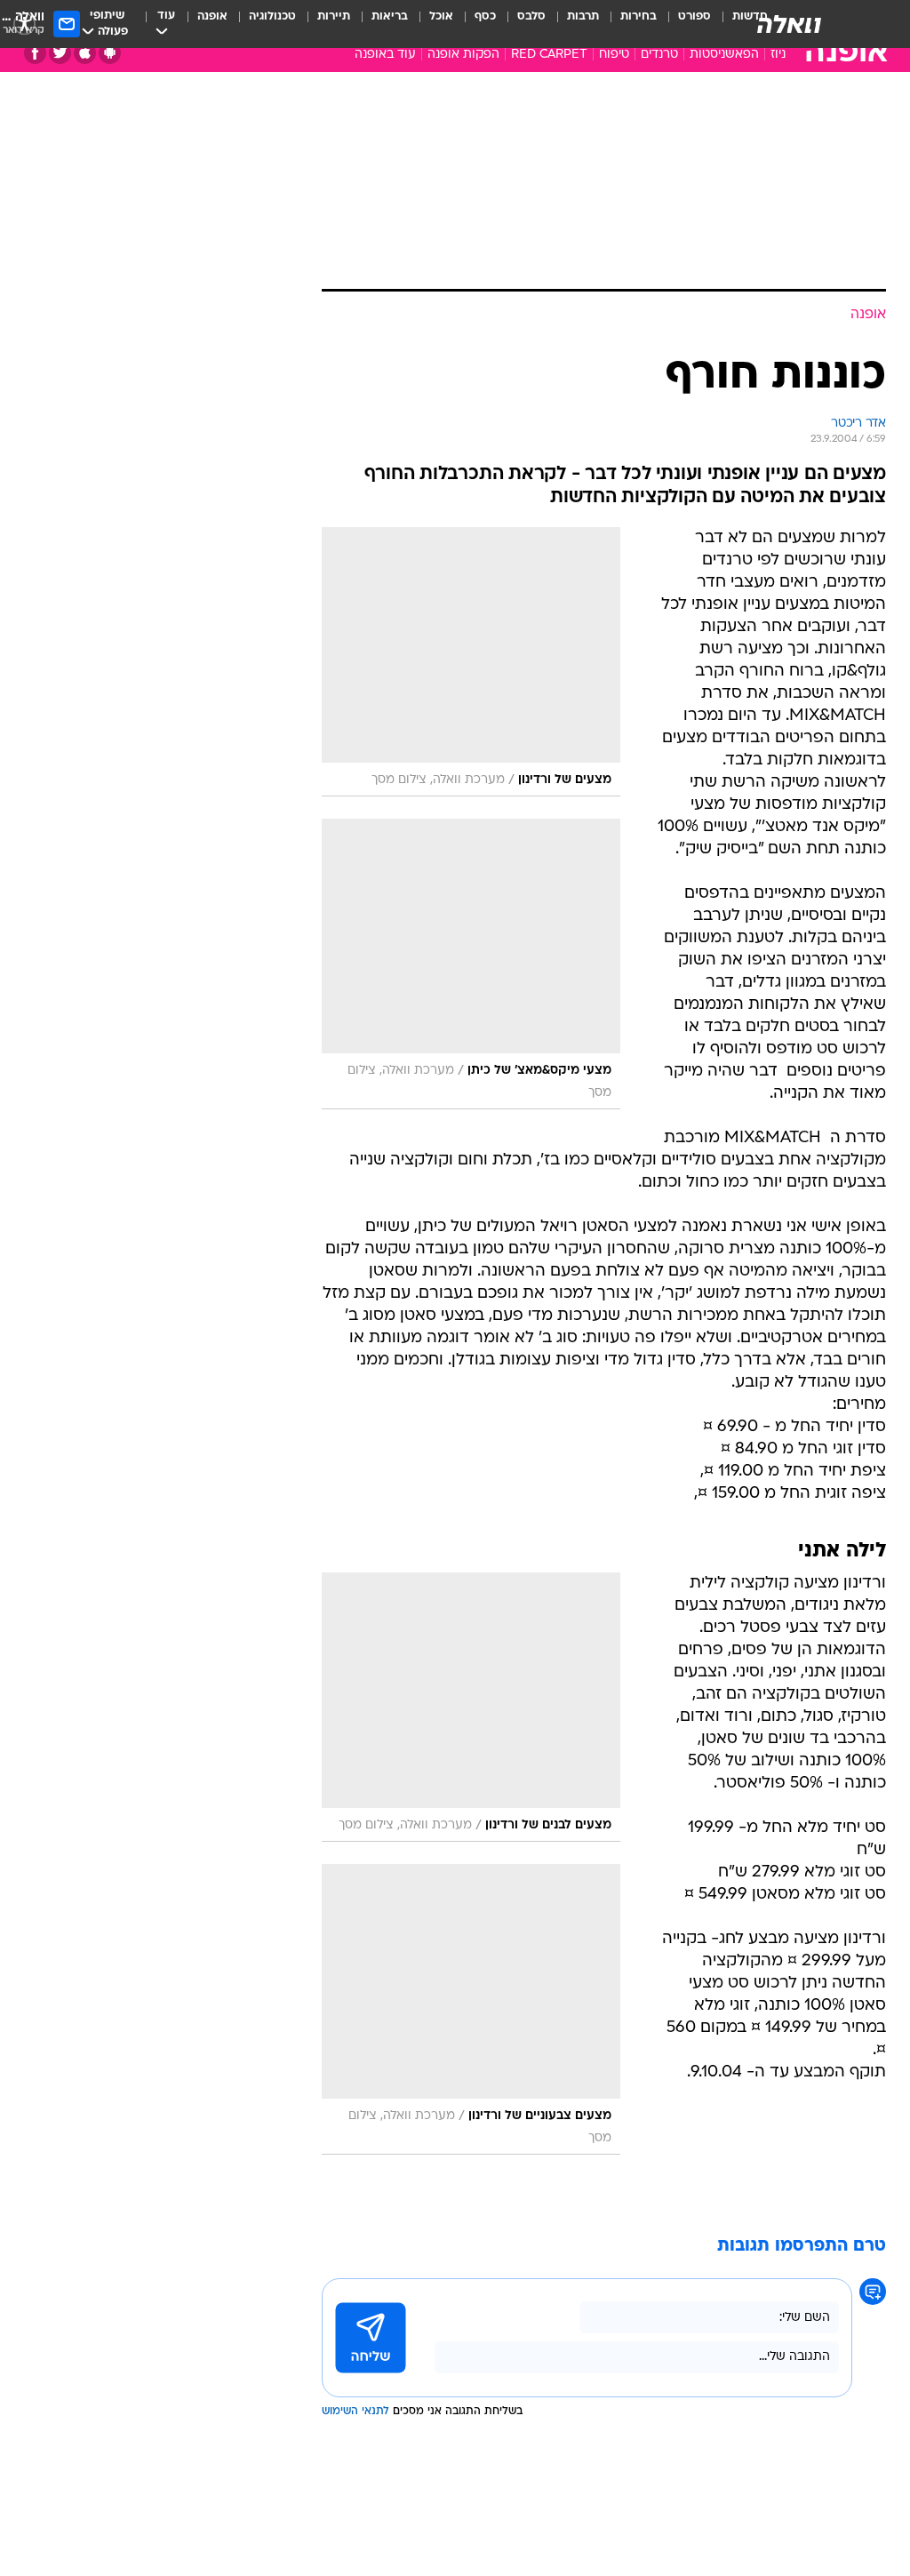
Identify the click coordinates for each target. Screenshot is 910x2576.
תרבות (583, 16)
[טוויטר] (60, 53)
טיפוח (614, 55)
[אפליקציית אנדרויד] (110, 53)
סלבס (531, 16)
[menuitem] (684, 24)
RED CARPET (549, 55)
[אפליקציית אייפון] (85, 53)
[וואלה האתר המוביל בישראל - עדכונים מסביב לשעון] (789, 24)
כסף (485, 16)
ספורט (694, 16)
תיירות (334, 16)
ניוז (778, 55)
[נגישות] (24, 24)
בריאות (390, 16)
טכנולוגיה (272, 16)
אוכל (441, 16)
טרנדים (659, 55)
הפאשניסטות (724, 55)
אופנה (212, 16)
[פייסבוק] (35, 53)
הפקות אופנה (463, 55)
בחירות (639, 16)
